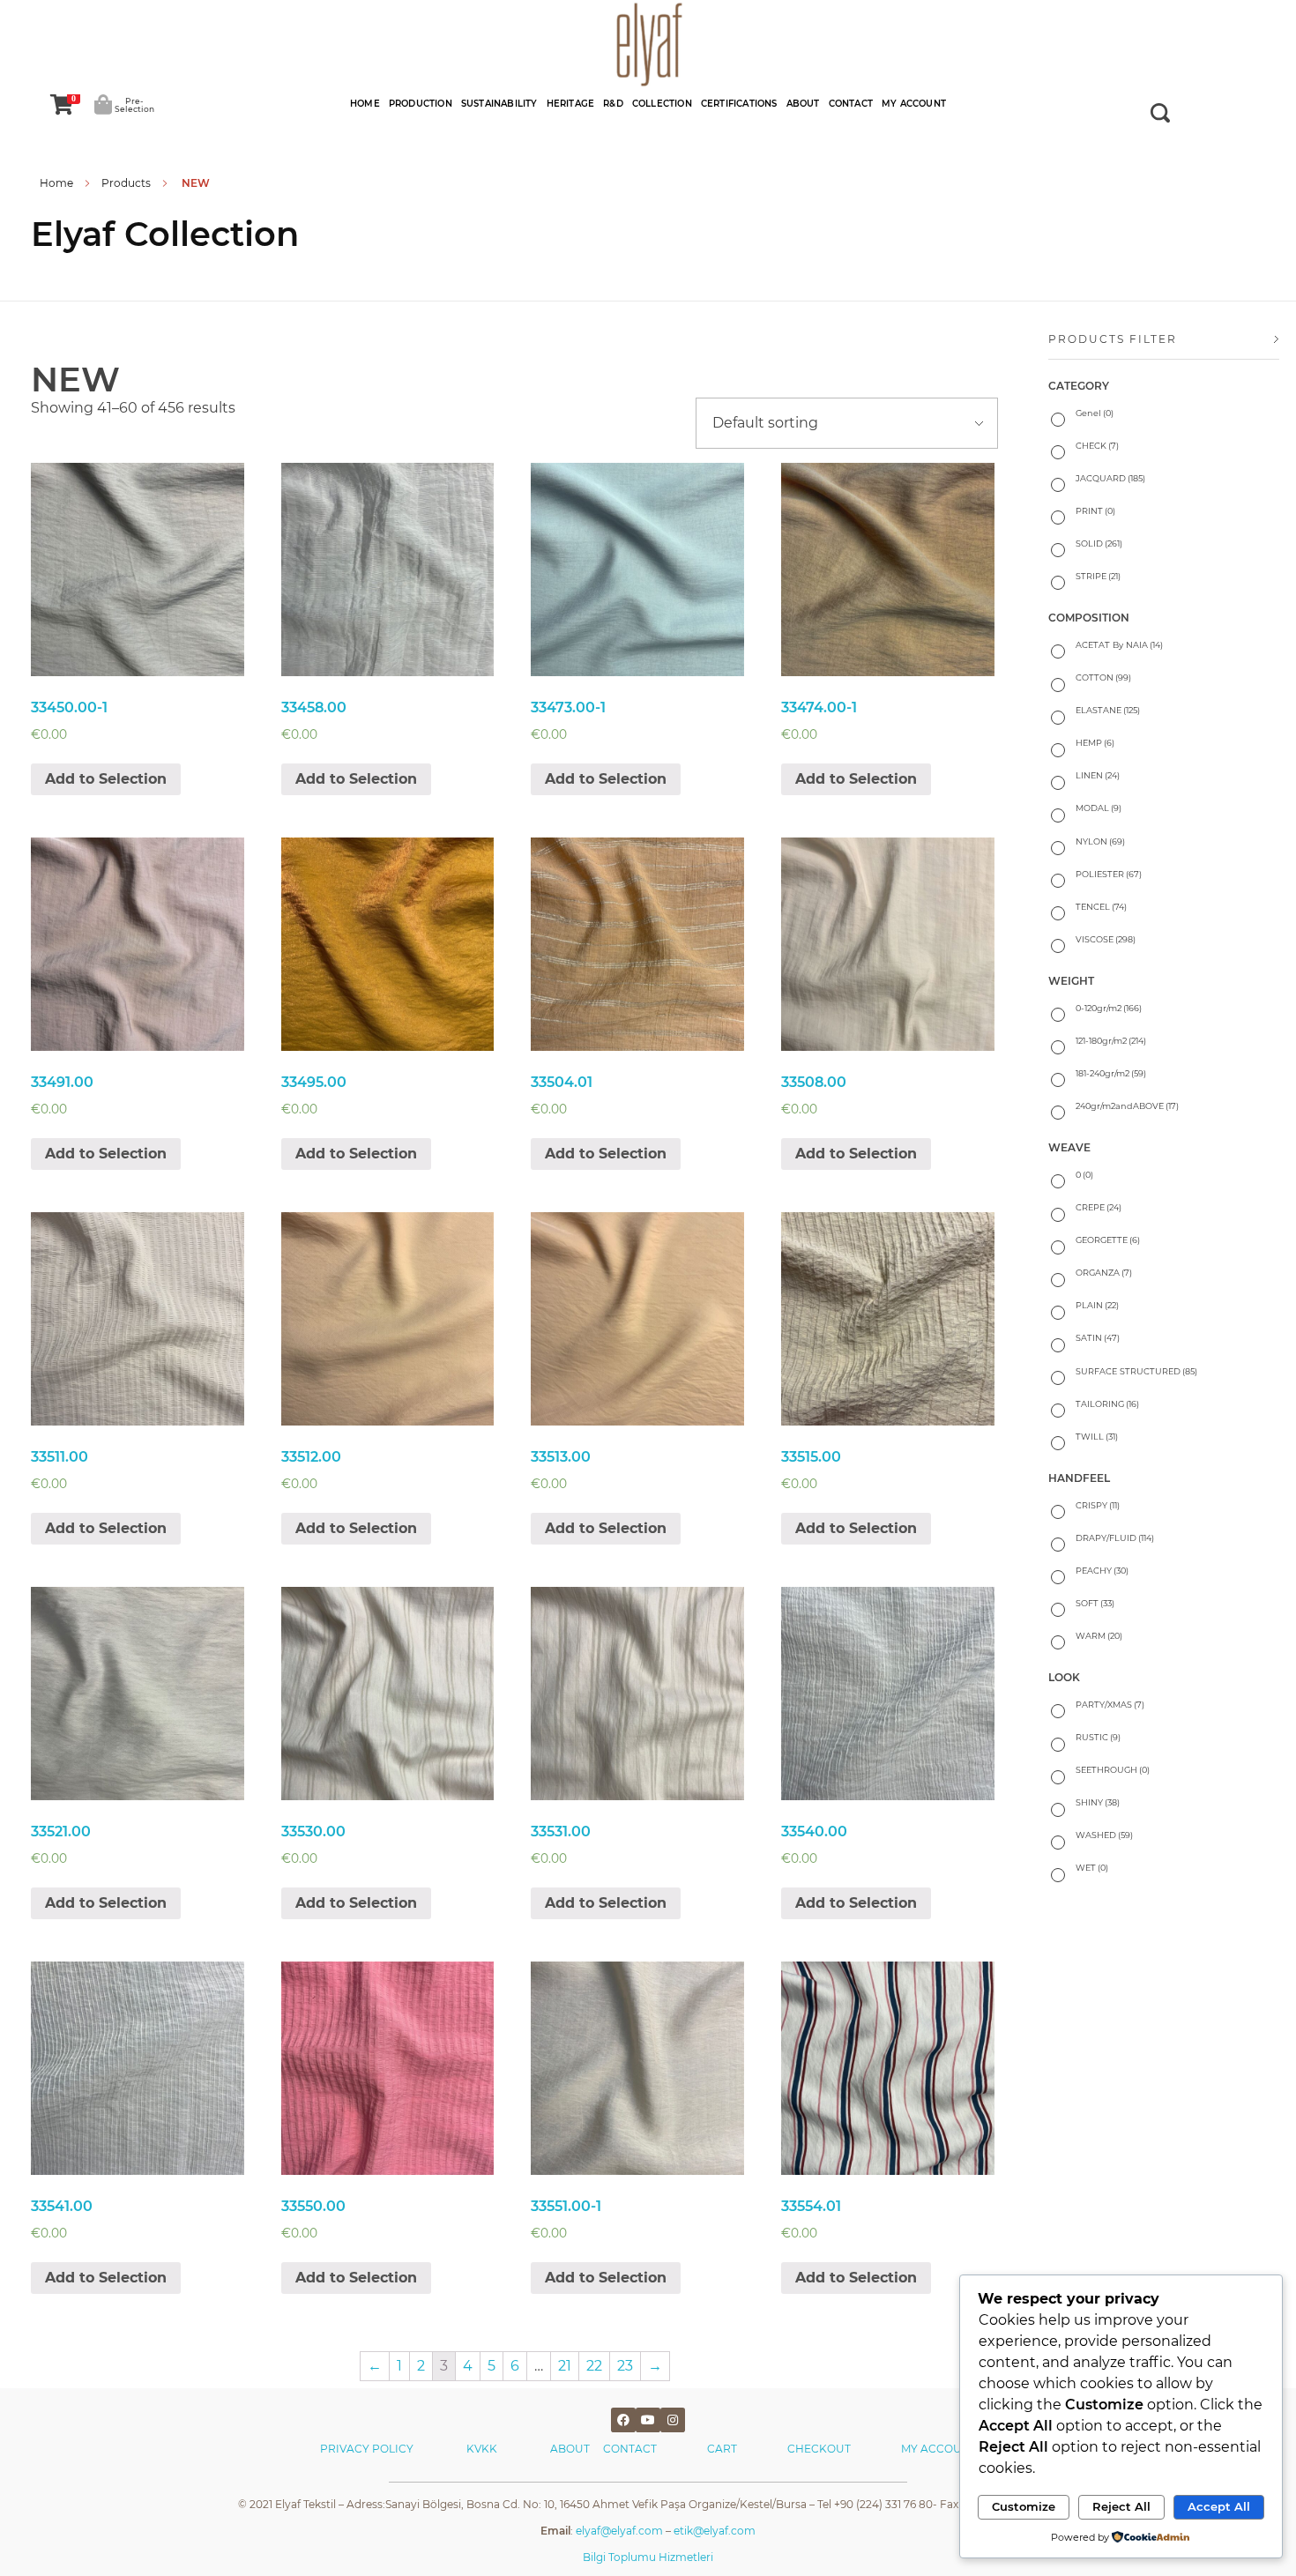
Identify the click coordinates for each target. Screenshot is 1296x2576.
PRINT (1095, 511)
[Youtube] (648, 2420)
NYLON (1100, 841)
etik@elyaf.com (715, 2531)
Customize (1024, 2506)
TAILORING (1107, 1404)
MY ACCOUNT (939, 2449)
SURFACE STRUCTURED (1136, 1371)
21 (565, 2366)
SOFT (1095, 1603)
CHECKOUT (819, 2449)
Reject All (1121, 2506)
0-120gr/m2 (1109, 1008)
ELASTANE (1108, 710)
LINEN (1098, 775)
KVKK (483, 2449)
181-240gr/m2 (1111, 1073)
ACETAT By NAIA (1119, 645)
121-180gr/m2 (1111, 1041)
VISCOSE (1106, 939)
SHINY (1098, 1802)
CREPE (1099, 1207)
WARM (1099, 1636)
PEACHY (1102, 1571)
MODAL (1099, 808)
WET (1092, 1868)
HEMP (1095, 743)
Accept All (1219, 2506)
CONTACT (630, 2449)
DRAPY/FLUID (1115, 1538)
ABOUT (577, 2449)
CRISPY (1098, 1505)
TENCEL (1101, 907)
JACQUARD (1110, 478)
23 (625, 2366)
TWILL (1097, 1437)
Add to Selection (106, 779)
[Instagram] (673, 2420)
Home (56, 183)
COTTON (1103, 678)
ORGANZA (1104, 1273)
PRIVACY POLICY (367, 2449)
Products (126, 183)
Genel (1095, 413)
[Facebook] (623, 2420)
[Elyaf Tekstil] (648, 44)
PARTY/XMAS (1110, 1705)
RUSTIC (1098, 1737)
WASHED (1104, 1835)
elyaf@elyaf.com (619, 2531)
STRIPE (1098, 576)
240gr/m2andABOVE (1127, 1106)
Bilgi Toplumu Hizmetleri (648, 2557)
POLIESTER (1109, 874)
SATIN (1098, 1338)
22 (594, 2366)
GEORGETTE (1108, 1240)
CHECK (1097, 446)
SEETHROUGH (1113, 1770)
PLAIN (1097, 1305)
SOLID (1099, 543)
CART (722, 2449)
